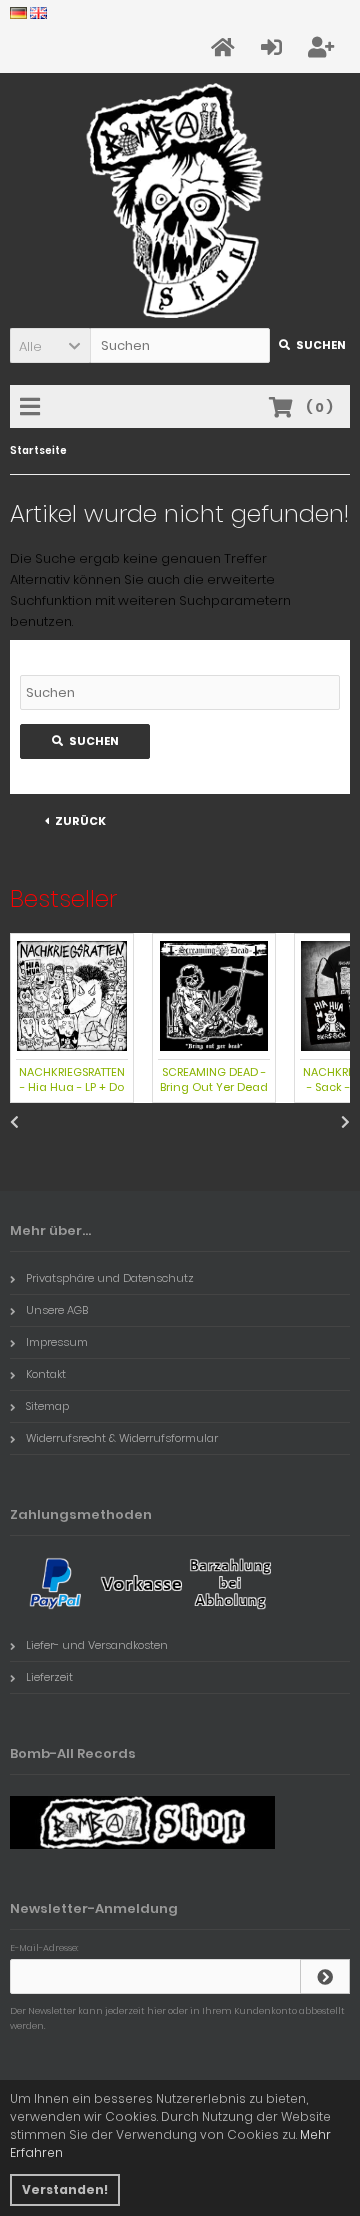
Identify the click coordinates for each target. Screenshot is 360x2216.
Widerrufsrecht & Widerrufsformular (122, 1438)
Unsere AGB (57, 1310)
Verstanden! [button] (65, 2189)
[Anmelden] (325, 1976)
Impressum (57, 1342)
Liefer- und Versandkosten (97, 1645)
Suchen (310, 345)
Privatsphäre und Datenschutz (110, 1278)
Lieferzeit (49, 1677)
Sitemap (47, 1406)
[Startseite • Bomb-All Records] (180, 200)
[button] (50, 345)
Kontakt (46, 1374)
